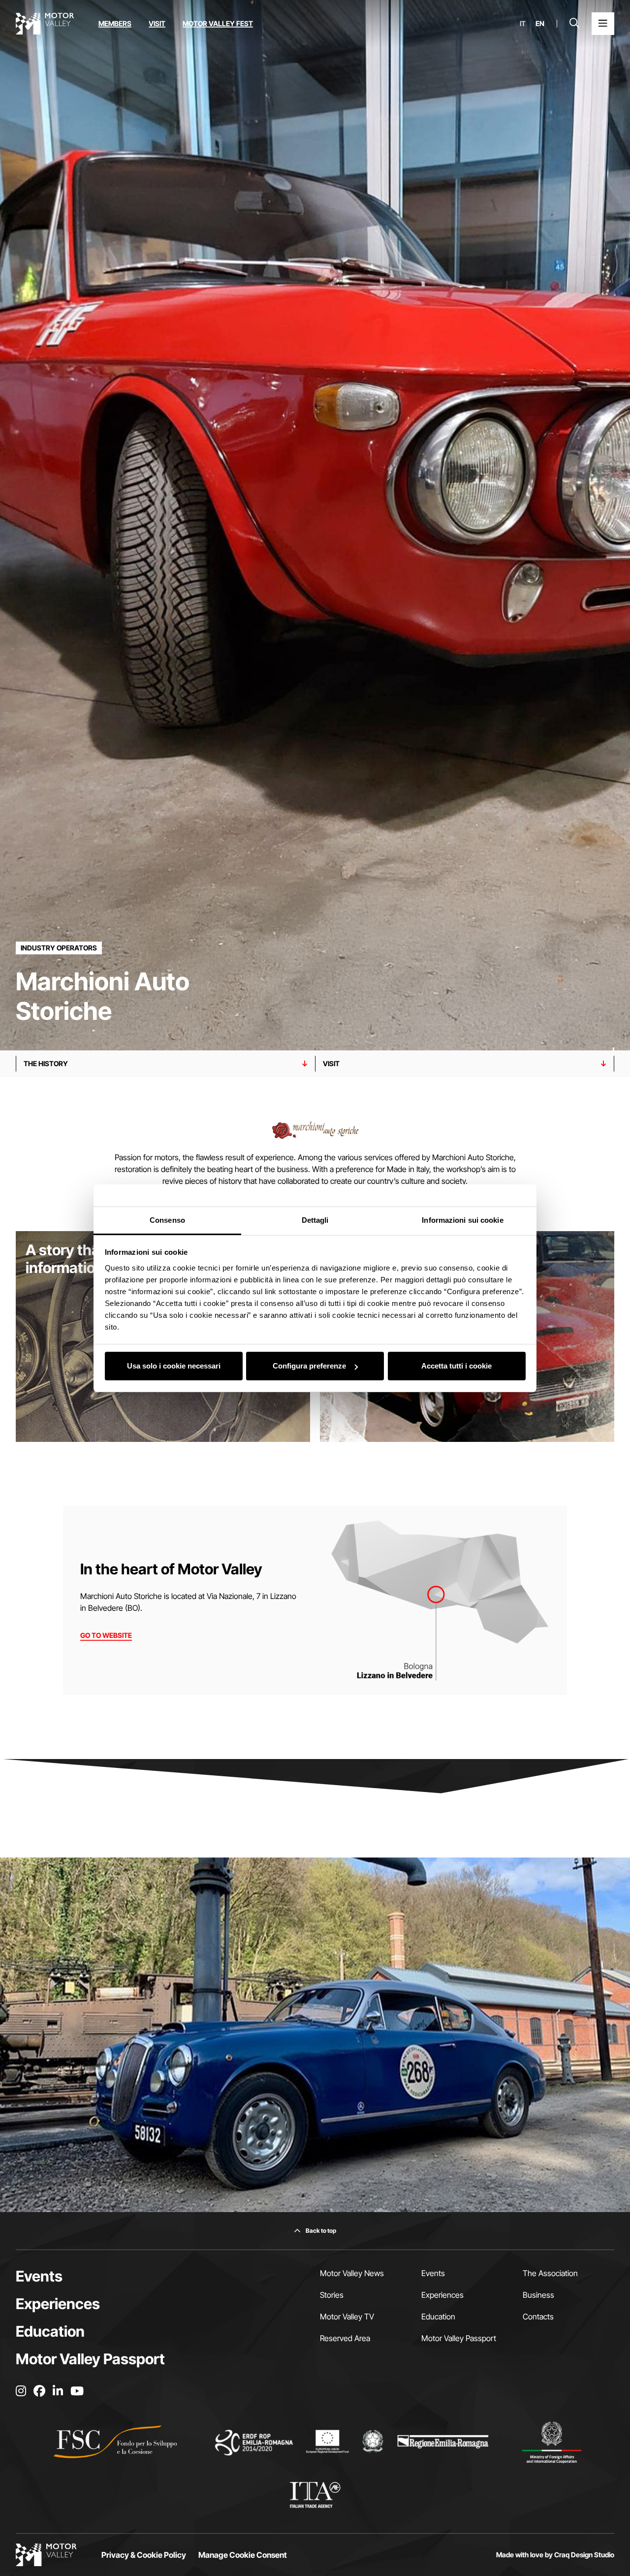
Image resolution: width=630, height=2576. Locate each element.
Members (115, 23)
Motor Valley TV (347, 2316)
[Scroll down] (614, 1031)
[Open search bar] (574, 24)
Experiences (58, 2304)
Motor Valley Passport (90, 2359)
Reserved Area (345, 2338)
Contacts (538, 2316)
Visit (157, 23)
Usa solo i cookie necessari (174, 1366)
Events (39, 2276)
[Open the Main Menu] (603, 24)
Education (50, 2331)
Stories (332, 2295)
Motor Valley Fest (218, 23)
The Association (550, 2273)
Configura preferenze (309, 1366)
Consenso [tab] (167, 1220)
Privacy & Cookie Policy (144, 2555)
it (523, 24)
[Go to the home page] (45, 24)
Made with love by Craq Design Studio (555, 2555)
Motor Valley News (352, 2273)
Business (538, 2295)
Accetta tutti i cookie (457, 1366)
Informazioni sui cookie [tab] (462, 1220)
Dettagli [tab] (315, 1220)
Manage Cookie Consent (243, 2555)
